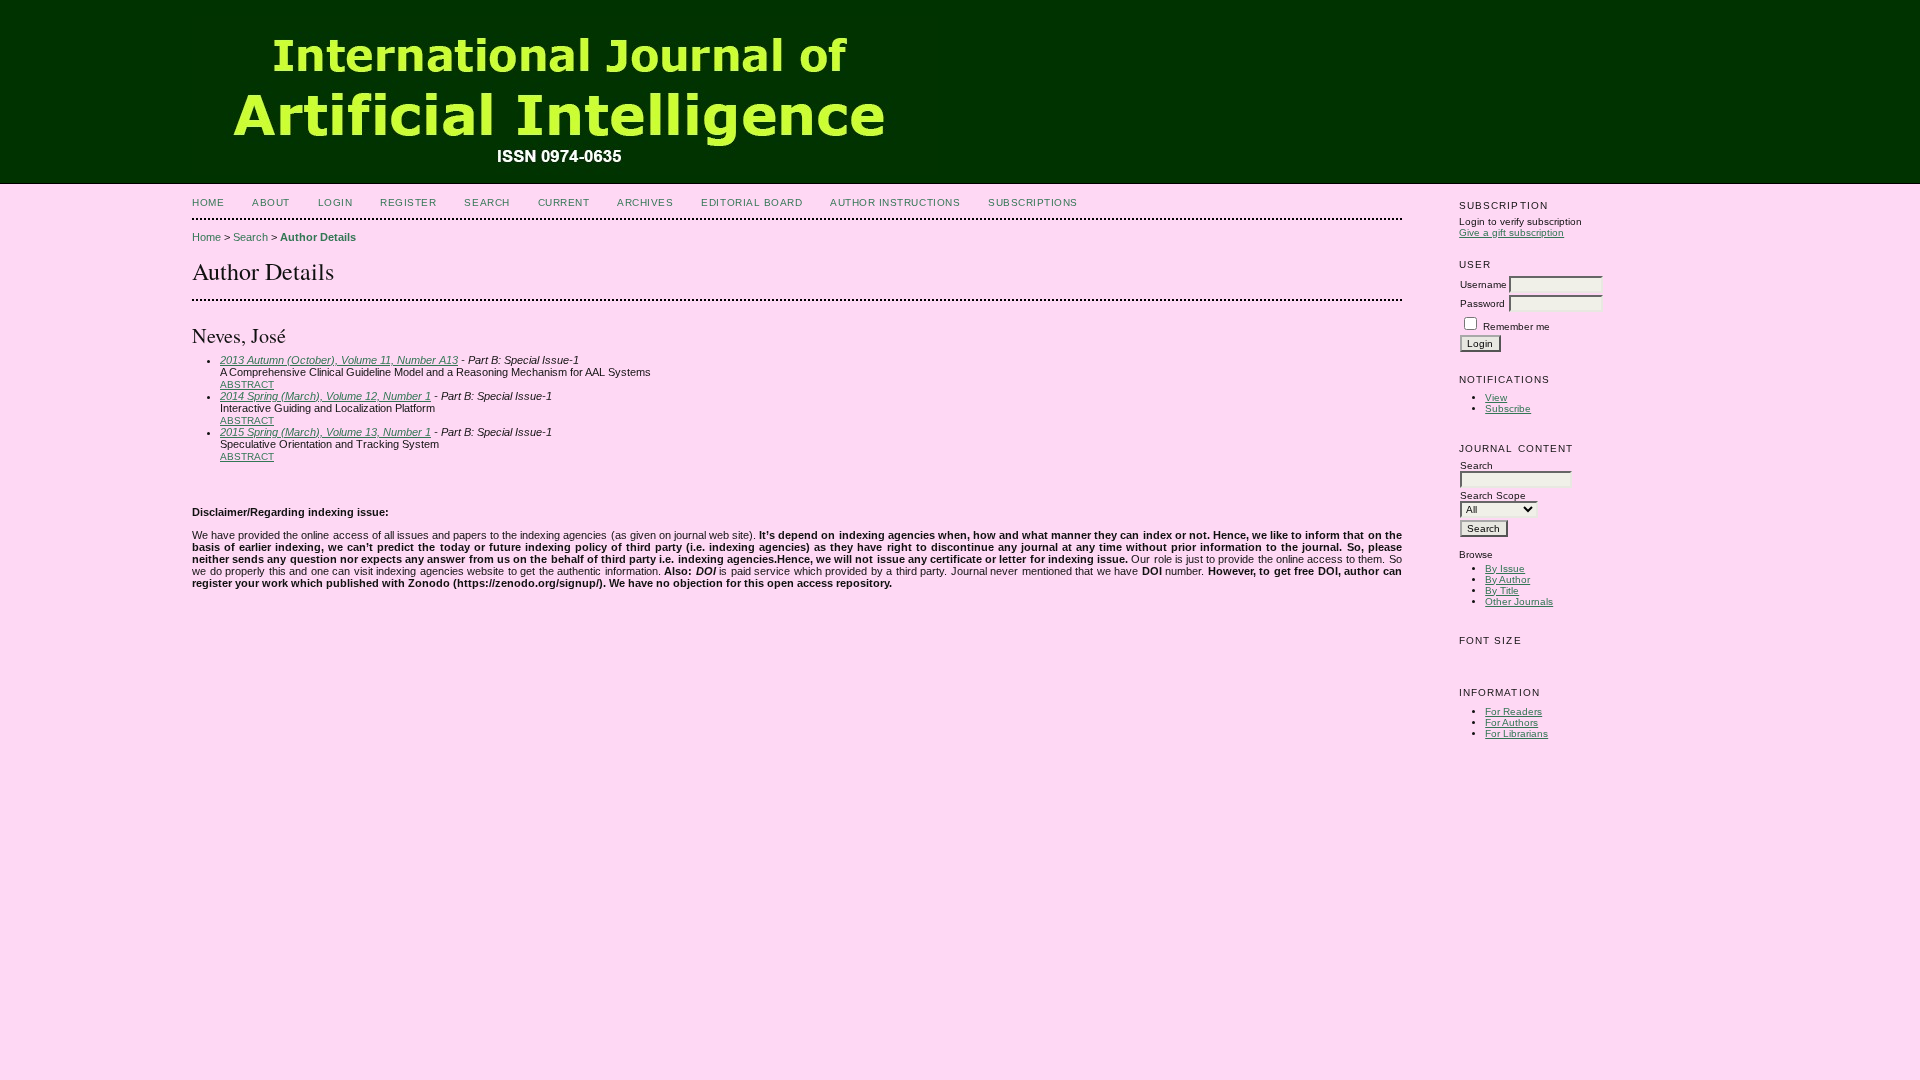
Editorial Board (751, 202)
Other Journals (1519, 601)
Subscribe (1508, 408)
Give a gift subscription (1511, 232)
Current (564, 202)
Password (1482, 303)
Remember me (1516, 326)
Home (208, 202)
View (1496, 397)
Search (486, 202)
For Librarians (1516, 733)
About (271, 202)
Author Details (318, 237)
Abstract (247, 384)
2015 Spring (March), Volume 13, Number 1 (325, 432)
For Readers (1513, 711)
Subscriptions (1033, 202)
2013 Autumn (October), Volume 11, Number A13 (339, 360)
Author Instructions (895, 202)
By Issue (1505, 568)
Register (408, 202)
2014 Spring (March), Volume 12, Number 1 (325, 396)
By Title (1502, 590)
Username (1483, 284)
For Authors (1511, 722)
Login (335, 202)
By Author (1507, 579)
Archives (645, 202)
